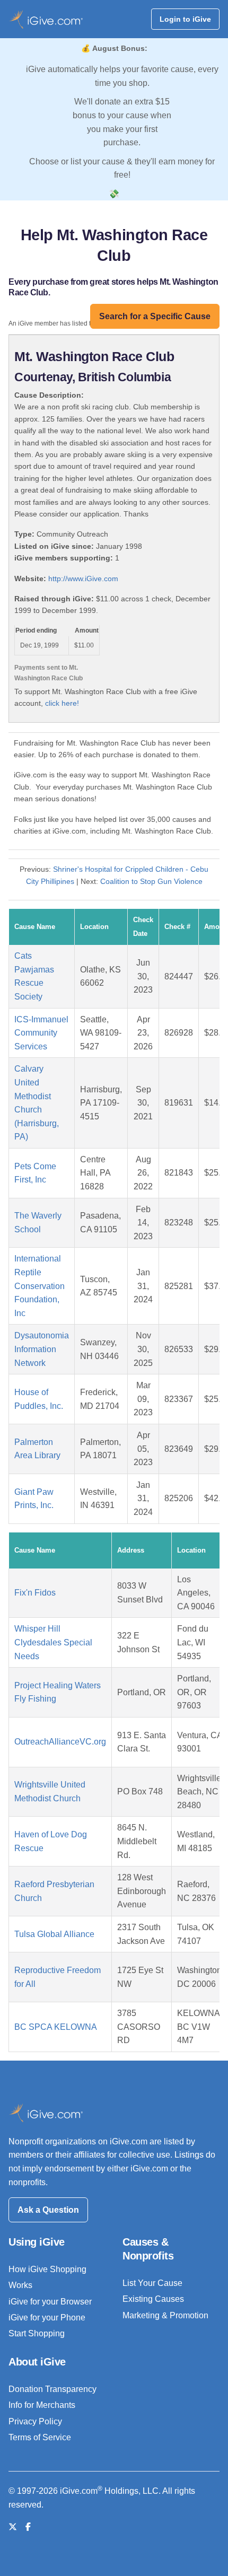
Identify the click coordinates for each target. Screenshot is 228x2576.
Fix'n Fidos (35, 1593)
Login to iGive (185, 19)
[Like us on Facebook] (28, 2527)
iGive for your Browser (50, 2302)
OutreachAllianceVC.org (60, 1742)
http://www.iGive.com (83, 579)
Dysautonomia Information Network (42, 1349)
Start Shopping (37, 2333)
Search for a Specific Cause (155, 316)
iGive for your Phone (47, 2317)
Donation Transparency (52, 2389)
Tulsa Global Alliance (54, 1934)
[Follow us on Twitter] (13, 2527)
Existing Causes (153, 2299)
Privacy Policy (35, 2421)
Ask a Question (48, 2210)
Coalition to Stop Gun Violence (151, 881)
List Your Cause (152, 2283)
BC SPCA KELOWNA (56, 2027)
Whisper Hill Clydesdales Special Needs (53, 1642)
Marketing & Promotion (165, 2315)
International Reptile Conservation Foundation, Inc (40, 1286)
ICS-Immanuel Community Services (41, 1033)
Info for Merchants (42, 2405)
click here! (62, 703)
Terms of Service (40, 2437)
